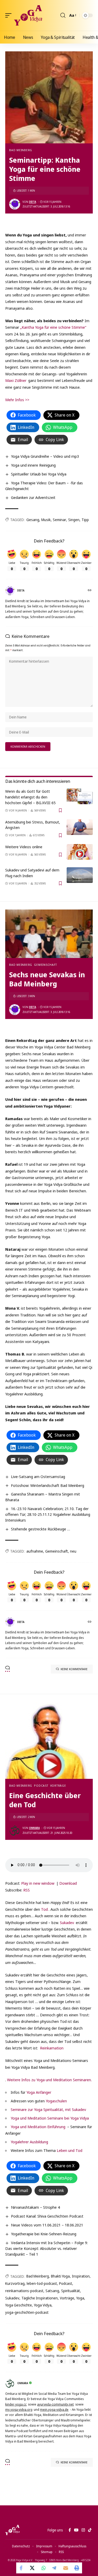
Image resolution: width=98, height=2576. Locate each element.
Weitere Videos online (24, 847)
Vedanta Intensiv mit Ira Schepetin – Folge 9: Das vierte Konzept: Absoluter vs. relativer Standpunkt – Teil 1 (47, 2248)
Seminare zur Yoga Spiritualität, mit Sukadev (48, 2109)
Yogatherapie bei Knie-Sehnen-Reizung (44, 2234)
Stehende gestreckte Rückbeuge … (41, 1529)
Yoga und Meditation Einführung (38, 2127)
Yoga (80, 2298)
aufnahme (35, 1551)
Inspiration (81, 2276)
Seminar (59, 520)
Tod (44, 1909)
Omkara (34, 1828)
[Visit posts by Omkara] (15, 1830)
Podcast (41, 1786)
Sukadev (67, 1922)
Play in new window (38, 1883)
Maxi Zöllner (16, 380)
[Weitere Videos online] (80, 852)
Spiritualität (71, 2291)
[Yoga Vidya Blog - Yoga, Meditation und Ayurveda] (28, 15)
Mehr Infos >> (17, 400)
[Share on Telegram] (55, 2568)
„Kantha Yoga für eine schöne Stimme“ (53, 327)
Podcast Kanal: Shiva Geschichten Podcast (47, 2216)
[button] (10, 15)
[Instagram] (83, 2530)
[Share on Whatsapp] (44, 2568)
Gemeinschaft (45, 965)
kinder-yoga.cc (16, 2404)
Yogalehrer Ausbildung (29, 2142)
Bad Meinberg (21, 150)
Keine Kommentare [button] (74, 1669)
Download (68, 1883)
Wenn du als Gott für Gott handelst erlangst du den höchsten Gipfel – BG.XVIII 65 (30, 797)
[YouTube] (76, 2530)
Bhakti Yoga (60, 2276)
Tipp (85, 520)
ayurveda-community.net (55, 2404)
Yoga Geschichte (19, 2305)
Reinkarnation (52, 2048)
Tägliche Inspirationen (40, 2298)
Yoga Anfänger (39, 2092)
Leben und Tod (70, 2150)
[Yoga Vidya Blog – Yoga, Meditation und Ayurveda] (12, 2530)
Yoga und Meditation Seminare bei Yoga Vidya (50, 2118)
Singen (74, 520)
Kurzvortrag (15, 2283)
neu (73, 1551)
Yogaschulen (56, 2101)
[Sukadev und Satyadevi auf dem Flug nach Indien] (80, 875)
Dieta (33, 202)
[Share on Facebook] (22, 2568)
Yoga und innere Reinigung (33, 465)
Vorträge (58, 1786)
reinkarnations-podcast (24, 2291)
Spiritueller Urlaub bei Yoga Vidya (39, 474)
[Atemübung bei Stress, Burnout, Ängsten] (80, 827)
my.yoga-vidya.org (19, 2410)
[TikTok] (90, 2530)
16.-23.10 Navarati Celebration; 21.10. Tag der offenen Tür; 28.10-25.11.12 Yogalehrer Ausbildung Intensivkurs (48, 1514)
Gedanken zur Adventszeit (33, 497)
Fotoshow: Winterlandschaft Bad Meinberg (48, 1485)
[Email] (66, 2568)
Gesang (33, 520)
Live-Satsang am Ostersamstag (38, 1476)
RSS (27, 1890)
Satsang (52, 2291)
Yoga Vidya (43, 2305)
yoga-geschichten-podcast (27, 2312)
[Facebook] (70, 2530)
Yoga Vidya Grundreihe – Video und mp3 (45, 456)
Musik (46, 520)
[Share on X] (33, 2568)
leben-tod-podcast (42, 2283)
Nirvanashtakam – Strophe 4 (35, 2207)
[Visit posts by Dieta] (15, 204)
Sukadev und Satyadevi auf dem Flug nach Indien (32, 873)
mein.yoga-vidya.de (54, 2410)
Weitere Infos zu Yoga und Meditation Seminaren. (49, 2080)
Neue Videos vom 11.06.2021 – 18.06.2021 (47, 2225)
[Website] (90, 591)
